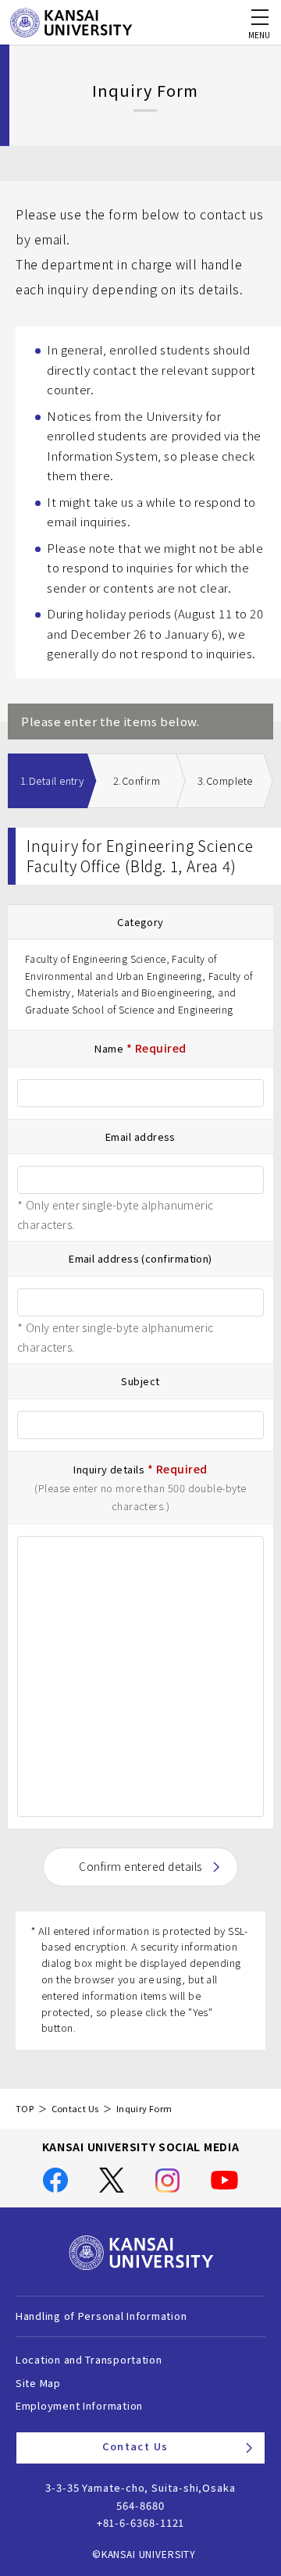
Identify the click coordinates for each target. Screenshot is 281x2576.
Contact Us (75, 2109)
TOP (25, 2109)
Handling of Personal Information (101, 2316)
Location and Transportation (89, 2359)
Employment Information (79, 2405)
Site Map (38, 2383)
